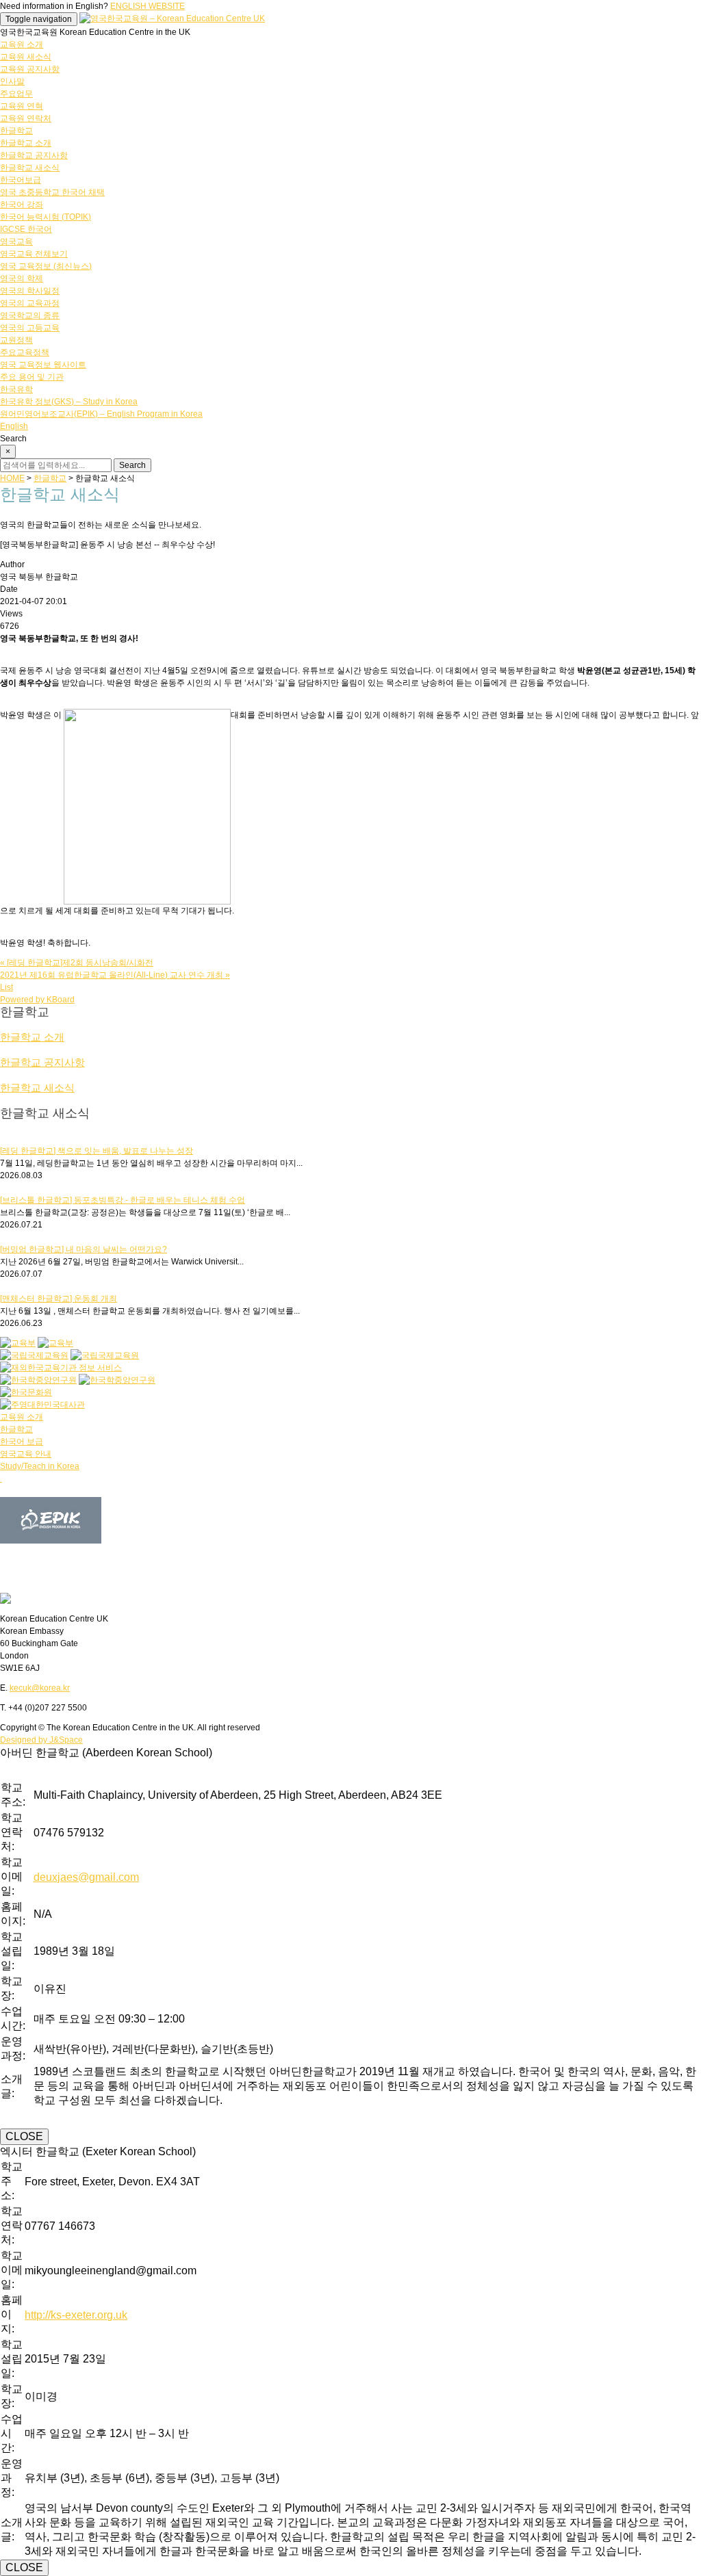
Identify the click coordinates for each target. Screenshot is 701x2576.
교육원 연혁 (22, 106)
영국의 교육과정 (30, 303)
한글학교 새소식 (30, 168)
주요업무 (16, 94)
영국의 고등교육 (30, 328)
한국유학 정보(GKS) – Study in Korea (69, 402)
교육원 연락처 (26, 118)
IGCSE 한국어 (26, 229)
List (7, 987)
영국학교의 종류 (30, 315)
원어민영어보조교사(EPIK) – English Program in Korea (101, 414)
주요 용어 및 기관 (32, 377)
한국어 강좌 (22, 205)
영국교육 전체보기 (34, 254)
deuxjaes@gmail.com (86, 1877)
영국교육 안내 (26, 1454)
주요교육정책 (25, 352)
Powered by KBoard (37, 1000)
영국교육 (16, 242)
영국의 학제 (22, 278)
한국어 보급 (22, 1442)
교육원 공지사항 (30, 69)
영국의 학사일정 (30, 291)
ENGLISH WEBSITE (148, 6)
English (14, 426)
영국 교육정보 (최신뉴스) (46, 266)
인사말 (12, 81)
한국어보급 (21, 180)
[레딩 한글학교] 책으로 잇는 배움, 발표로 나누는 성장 (97, 1151)
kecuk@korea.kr (40, 1688)
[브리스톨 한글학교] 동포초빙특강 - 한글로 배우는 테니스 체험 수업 (123, 1200)
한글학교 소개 (26, 143)
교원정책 (16, 340)
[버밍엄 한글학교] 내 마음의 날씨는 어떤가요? (84, 1249)
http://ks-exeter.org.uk (76, 2315)
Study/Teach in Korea (40, 1466)
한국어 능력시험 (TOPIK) (46, 217)
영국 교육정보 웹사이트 (43, 365)
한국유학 (16, 389)
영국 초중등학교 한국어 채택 (52, 192)
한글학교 (16, 131)
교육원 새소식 (26, 57)
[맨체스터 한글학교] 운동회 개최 (59, 1299)
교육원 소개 (22, 44)
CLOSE (24, 2136)
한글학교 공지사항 (34, 155)
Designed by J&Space (41, 1740)
